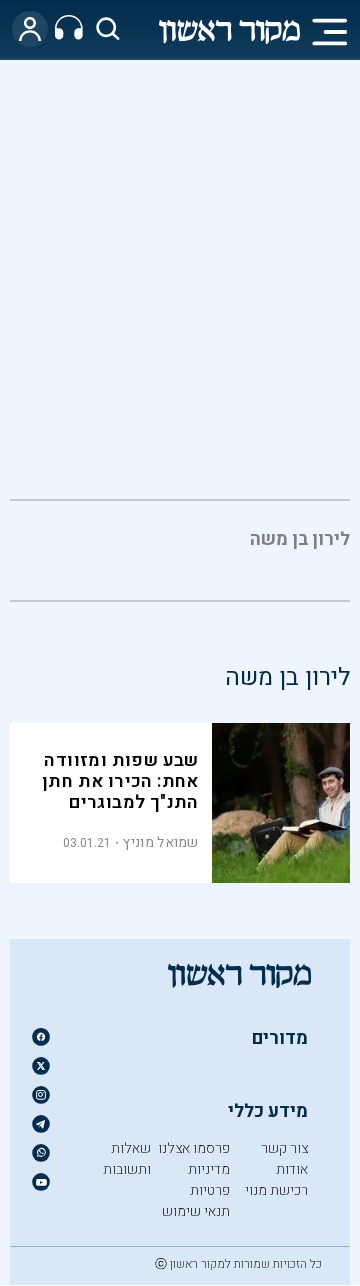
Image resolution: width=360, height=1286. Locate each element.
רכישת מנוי (276, 1190)
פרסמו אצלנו (194, 1148)
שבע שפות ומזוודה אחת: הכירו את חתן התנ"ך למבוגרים (120, 781)
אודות (292, 1169)
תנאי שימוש (196, 1211)
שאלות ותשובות (127, 1159)
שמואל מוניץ (160, 842)
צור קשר (284, 1148)
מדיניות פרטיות (209, 1180)
